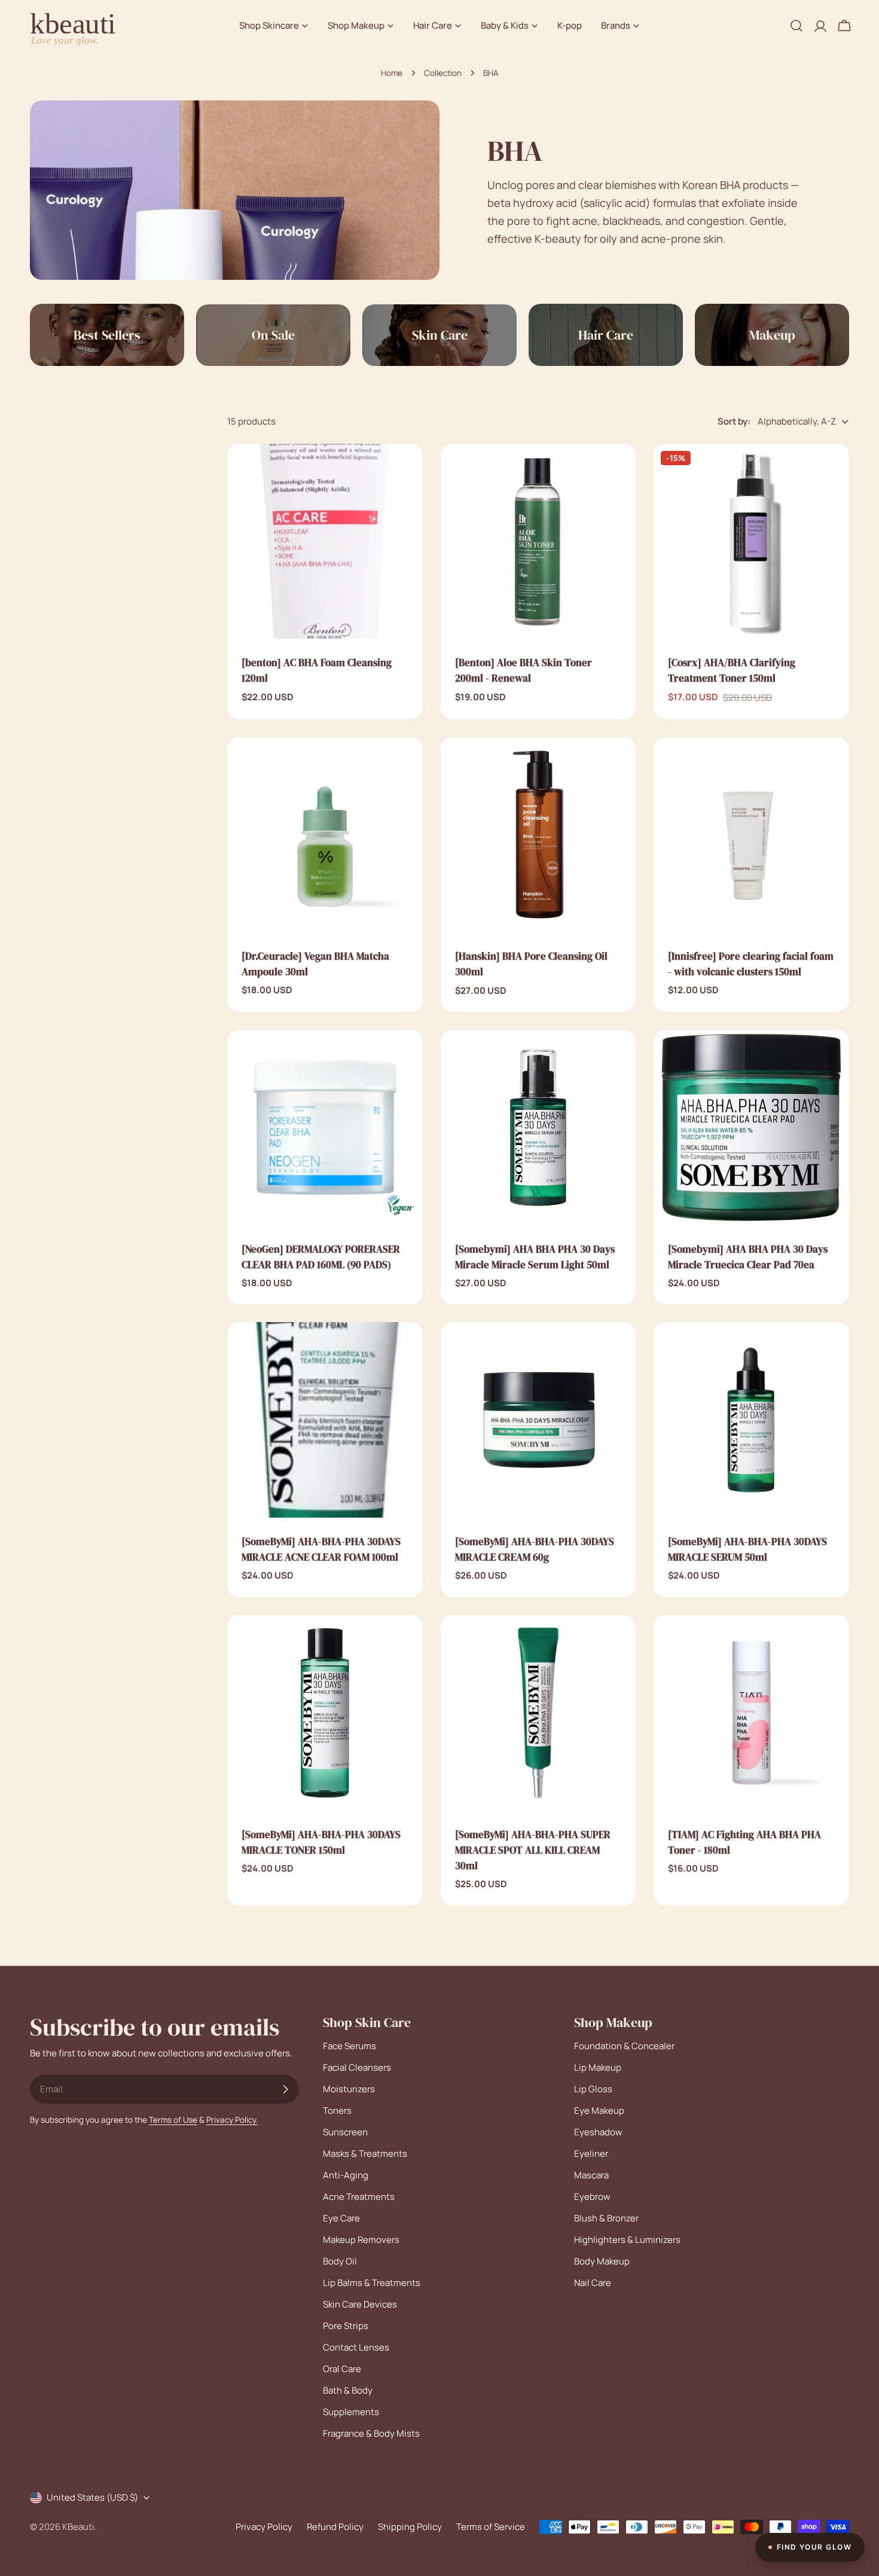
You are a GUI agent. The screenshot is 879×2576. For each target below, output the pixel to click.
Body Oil (340, 2261)
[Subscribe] (285, 2089)
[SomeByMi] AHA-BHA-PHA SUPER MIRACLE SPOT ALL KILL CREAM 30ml (533, 1850)
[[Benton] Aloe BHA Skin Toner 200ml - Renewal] (538, 541)
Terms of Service (491, 2527)
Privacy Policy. (232, 2120)
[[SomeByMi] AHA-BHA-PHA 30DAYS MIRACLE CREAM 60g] (538, 1420)
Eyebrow (592, 2197)
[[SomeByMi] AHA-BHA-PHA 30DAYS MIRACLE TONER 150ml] (325, 1713)
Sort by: (734, 421)
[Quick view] (405, 470)
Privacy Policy (264, 2527)
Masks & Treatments (365, 2154)
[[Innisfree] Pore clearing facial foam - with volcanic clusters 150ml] (751, 835)
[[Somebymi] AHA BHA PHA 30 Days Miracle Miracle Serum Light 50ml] (538, 1127)
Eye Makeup (599, 2110)
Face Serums (350, 2046)
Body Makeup (602, 2261)
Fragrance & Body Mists (371, 2433)
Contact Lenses (356, 2347)
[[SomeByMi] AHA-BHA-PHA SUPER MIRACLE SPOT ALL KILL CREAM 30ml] (538, 1713)
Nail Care (593, 2283)
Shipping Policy (410, 2527)
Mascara (591, 2175)
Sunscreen (345, 2132)
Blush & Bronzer (606, 2218)
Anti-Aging (346, 2175)
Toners (337, 2110)
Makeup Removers (361, 2240)
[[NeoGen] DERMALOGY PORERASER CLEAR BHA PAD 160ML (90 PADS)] (325, 1127)
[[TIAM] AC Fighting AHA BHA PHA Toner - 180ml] (751, 1713)
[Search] (796, 26)
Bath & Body (348, 2390)
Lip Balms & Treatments (372, 2283)
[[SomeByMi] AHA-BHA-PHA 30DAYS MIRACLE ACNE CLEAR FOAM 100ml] (325, 1420)
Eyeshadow (598, 2132)
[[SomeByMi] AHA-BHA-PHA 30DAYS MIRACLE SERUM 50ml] (751, 1420)
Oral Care (342, 2369)
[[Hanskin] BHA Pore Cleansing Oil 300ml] (538, 835)
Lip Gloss (593, 2089)
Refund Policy (335, 2527)
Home (392, 73)
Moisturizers (349, 2089)
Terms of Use (173, 2120)
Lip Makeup (598, 2067)
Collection (443, 73)
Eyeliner (591, 2154)
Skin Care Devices (360, 2304)
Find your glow (814, 2547)
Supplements (351, 2412)
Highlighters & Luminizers (627, 2240)
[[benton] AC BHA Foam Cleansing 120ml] (325, 541)
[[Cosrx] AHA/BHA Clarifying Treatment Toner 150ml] (751, 541)
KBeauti (78, 2527)
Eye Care (341, 2218)
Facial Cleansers (357, 2067)
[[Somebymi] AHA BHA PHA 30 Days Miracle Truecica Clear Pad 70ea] (751, 1127)
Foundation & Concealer (624, 2046)
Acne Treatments (359, 2197)
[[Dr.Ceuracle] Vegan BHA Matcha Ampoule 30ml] (325, 835)
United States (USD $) (92, 2497)
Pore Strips (346, 2326)
